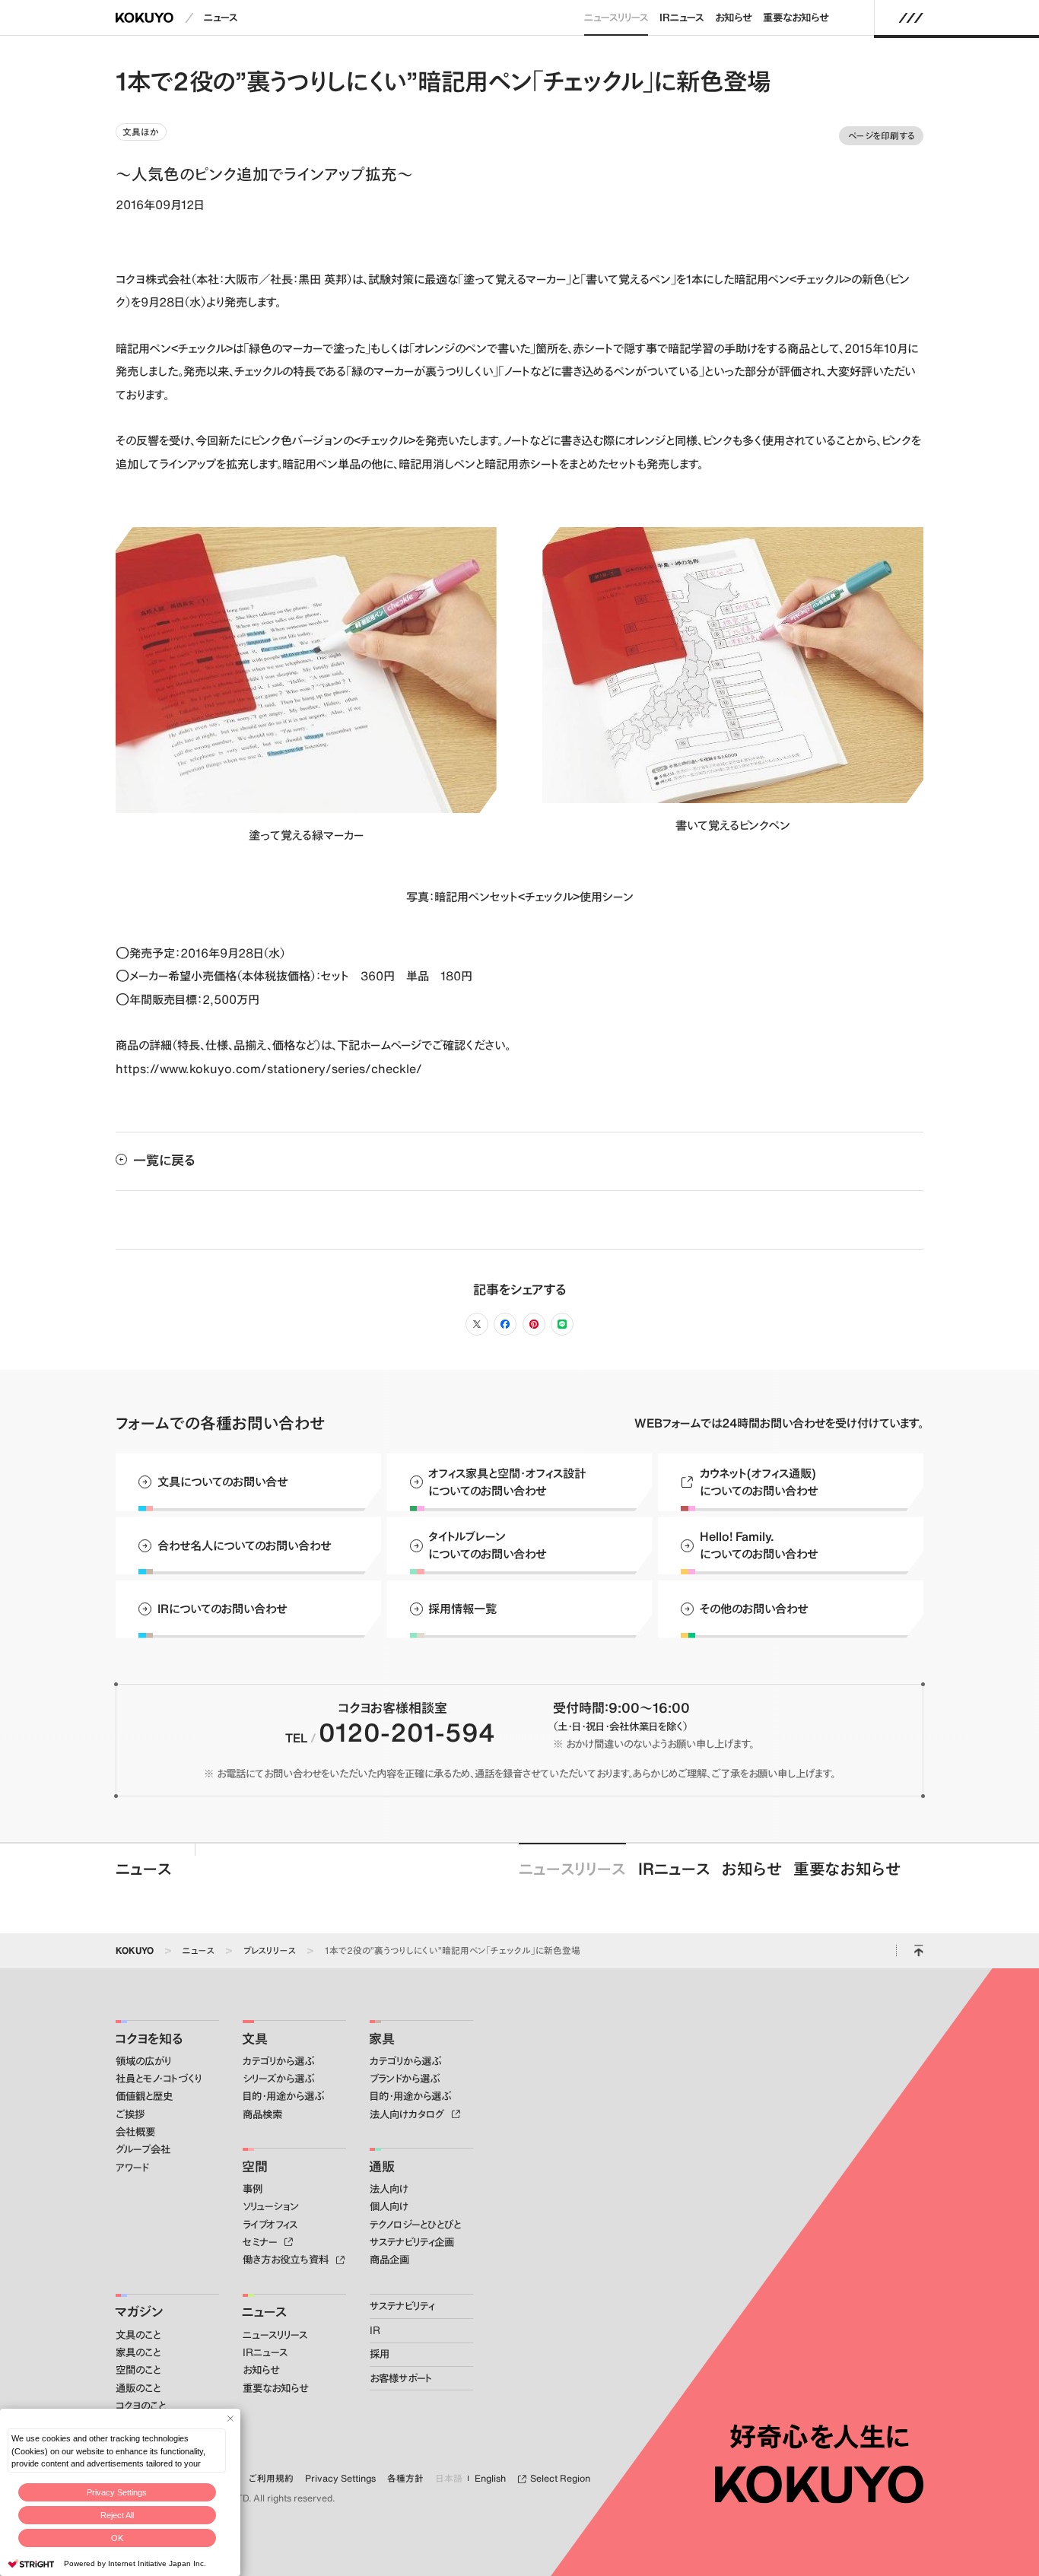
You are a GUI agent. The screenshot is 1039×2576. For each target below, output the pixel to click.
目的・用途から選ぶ (283, 2096)
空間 (255, 2166)
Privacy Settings (117, 2492)
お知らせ (733, 17)
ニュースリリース (616, 17)
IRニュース (682, 17)
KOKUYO (135, 1950)
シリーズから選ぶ (278, 2079)
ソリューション (271, 2206)
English (490, 2478)
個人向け (389, 2206)
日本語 (449, 2478)
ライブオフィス (270, 2225)
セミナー (261, 2242)
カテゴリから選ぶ (278, 2061)
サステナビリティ (402, 2306)
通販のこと (138, 2388)
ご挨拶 (130, 2114)
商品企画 (389, 2260)
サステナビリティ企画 (412, 2242)
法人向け (389, 2189)
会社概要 (135, 2132)
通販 (382, 2166)
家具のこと (138, 2352)
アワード (132, 2168)
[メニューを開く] (911, 17)
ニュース (221, 17)
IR (375, 2330)
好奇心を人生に (820, 2437)
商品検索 (262, 2114)
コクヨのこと (141, 2406)
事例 (253, 2189)
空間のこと (138, 2370)
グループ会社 (143, 2149)
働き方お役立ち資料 (287, 2260)
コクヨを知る (149, 2038)
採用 (380, 2354)
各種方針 (405, 2478)
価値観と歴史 (144, 2096)
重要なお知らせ (796, 17)
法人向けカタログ (408, 2114)
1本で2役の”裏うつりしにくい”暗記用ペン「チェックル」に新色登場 (453, 1950)
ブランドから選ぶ (405, 2079)
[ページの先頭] (918, 1951)
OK (117, 2538)
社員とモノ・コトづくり (159, 2079)
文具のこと (138, 2335)
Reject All (117, 2515)
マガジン (139, 2311)
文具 (255, 2038)
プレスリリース (270, 1950)
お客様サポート (401, 2378)
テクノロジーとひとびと (415, 2225)
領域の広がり (143, 2061)
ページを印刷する (882, 135)
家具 (382, 2038)
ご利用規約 (271, 2478)
